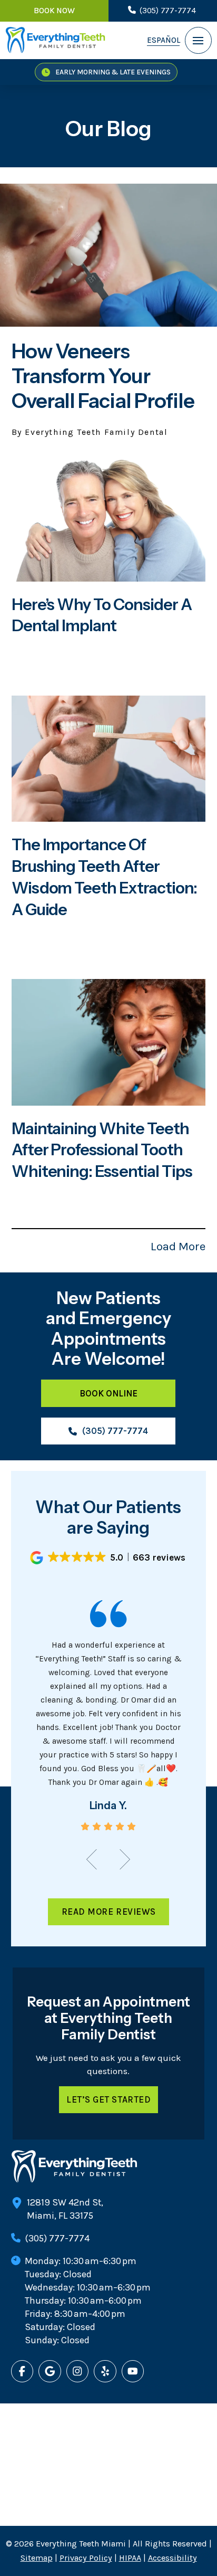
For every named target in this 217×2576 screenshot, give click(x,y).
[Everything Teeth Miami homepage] (55, 40)
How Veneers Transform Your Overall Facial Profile (103, 376)
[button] (198, 40)
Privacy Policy (86, 2558)
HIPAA (130, 2558)
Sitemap (37, 2558)
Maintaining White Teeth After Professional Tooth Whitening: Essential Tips (102, 1150)
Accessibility (172, 2558)
